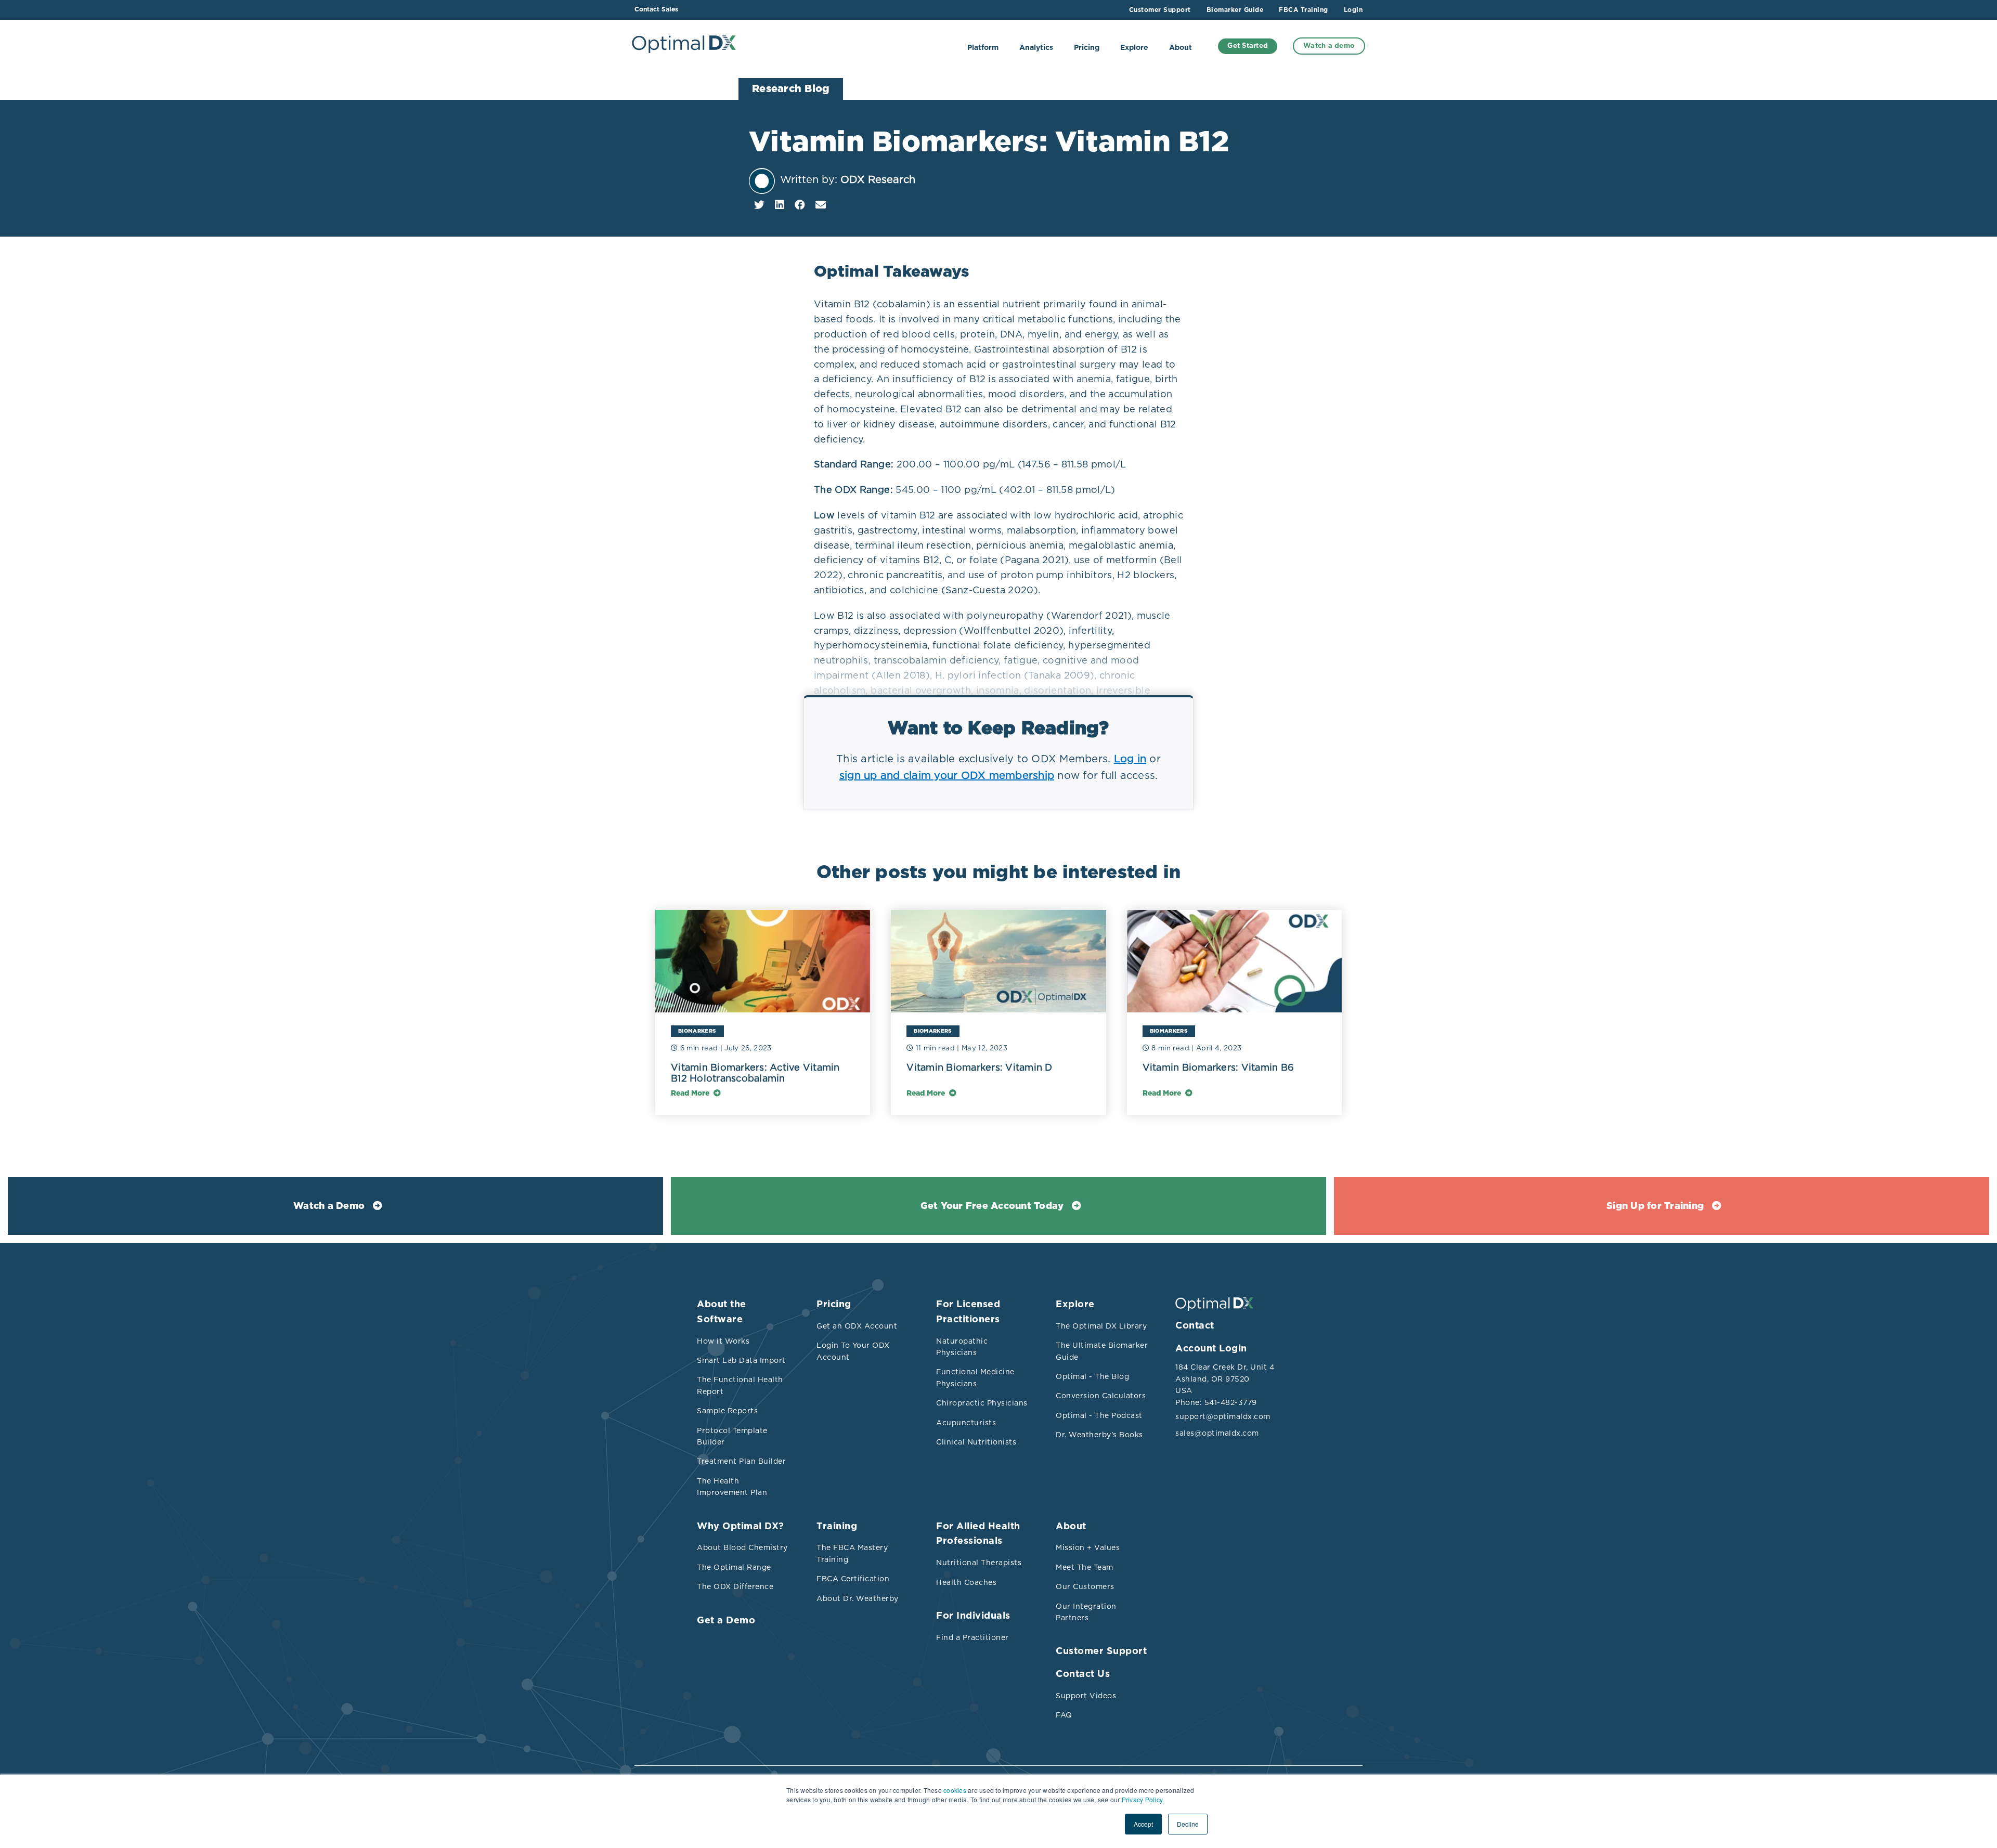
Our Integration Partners (1086, 1612)
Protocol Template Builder (732, 1436)
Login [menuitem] (1353, 10)
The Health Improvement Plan (732, 1487)
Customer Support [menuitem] (1160, 10)
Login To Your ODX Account (853, 1351)
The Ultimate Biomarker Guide (1102, 1351)
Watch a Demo (329, 1206)
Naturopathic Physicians (962, 1347)
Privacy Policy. (1143, 1799)
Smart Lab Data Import (741, 1360)
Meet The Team (1085, 1567)
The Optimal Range (734, 1567)
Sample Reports (727, 1411)
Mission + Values (1088, 1547)
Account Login (1211, 1349)
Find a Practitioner (972, 1637)
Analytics (1036, 48)
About (1181, 48)
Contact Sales (656, 9)
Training (837, 1527)
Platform (983, 48)
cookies (955, 1790)
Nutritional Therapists (979, 1563)
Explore (1134, 48)
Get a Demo (726, 1621)
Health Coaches (966, 1582)
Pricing (1087, 48)
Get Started (1248, 46)
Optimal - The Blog (1092, 1376)
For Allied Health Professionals (978, 1534)
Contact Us (1083, 1674)
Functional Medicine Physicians (975, 1377)
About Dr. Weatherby (858, 1598)
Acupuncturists (966, 1423)
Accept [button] (1143, 1824)
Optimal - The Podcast (1099, 1415)
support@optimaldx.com (1222, 1416)
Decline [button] (1188, 1824)
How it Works (723, 1341)
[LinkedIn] (780, 205)
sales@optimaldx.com (1217, 1433)
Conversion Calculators (1101, 1396)
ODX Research (878, 179)
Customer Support (1101, 1651)
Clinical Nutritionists (976, 1442)
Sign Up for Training (1655, 1206)
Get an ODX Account (857, 1326)
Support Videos (1086, 1696)
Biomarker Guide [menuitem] (1235, 10)
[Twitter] (759, 205)
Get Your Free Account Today (992, 1206)
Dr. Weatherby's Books (1099, 1435)
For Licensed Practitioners (968, 1312)
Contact (1195, 1326)
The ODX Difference (735, 1586)
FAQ (1064, 1715)
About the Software (722, 1312)
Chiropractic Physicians (982, 1403)
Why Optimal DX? (741, 1527)
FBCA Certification (853, 1579)
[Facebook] (800, 205)
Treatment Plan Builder (741, 1461)
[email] (821, 205)
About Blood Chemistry (742, 1547)
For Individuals (973, 1616)
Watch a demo (1329, 46)
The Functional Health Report (740, 1385)
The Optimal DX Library (1101, 1326)
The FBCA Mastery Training (852, 1553)
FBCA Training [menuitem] (1304, 10)
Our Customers (1085, 1586)
